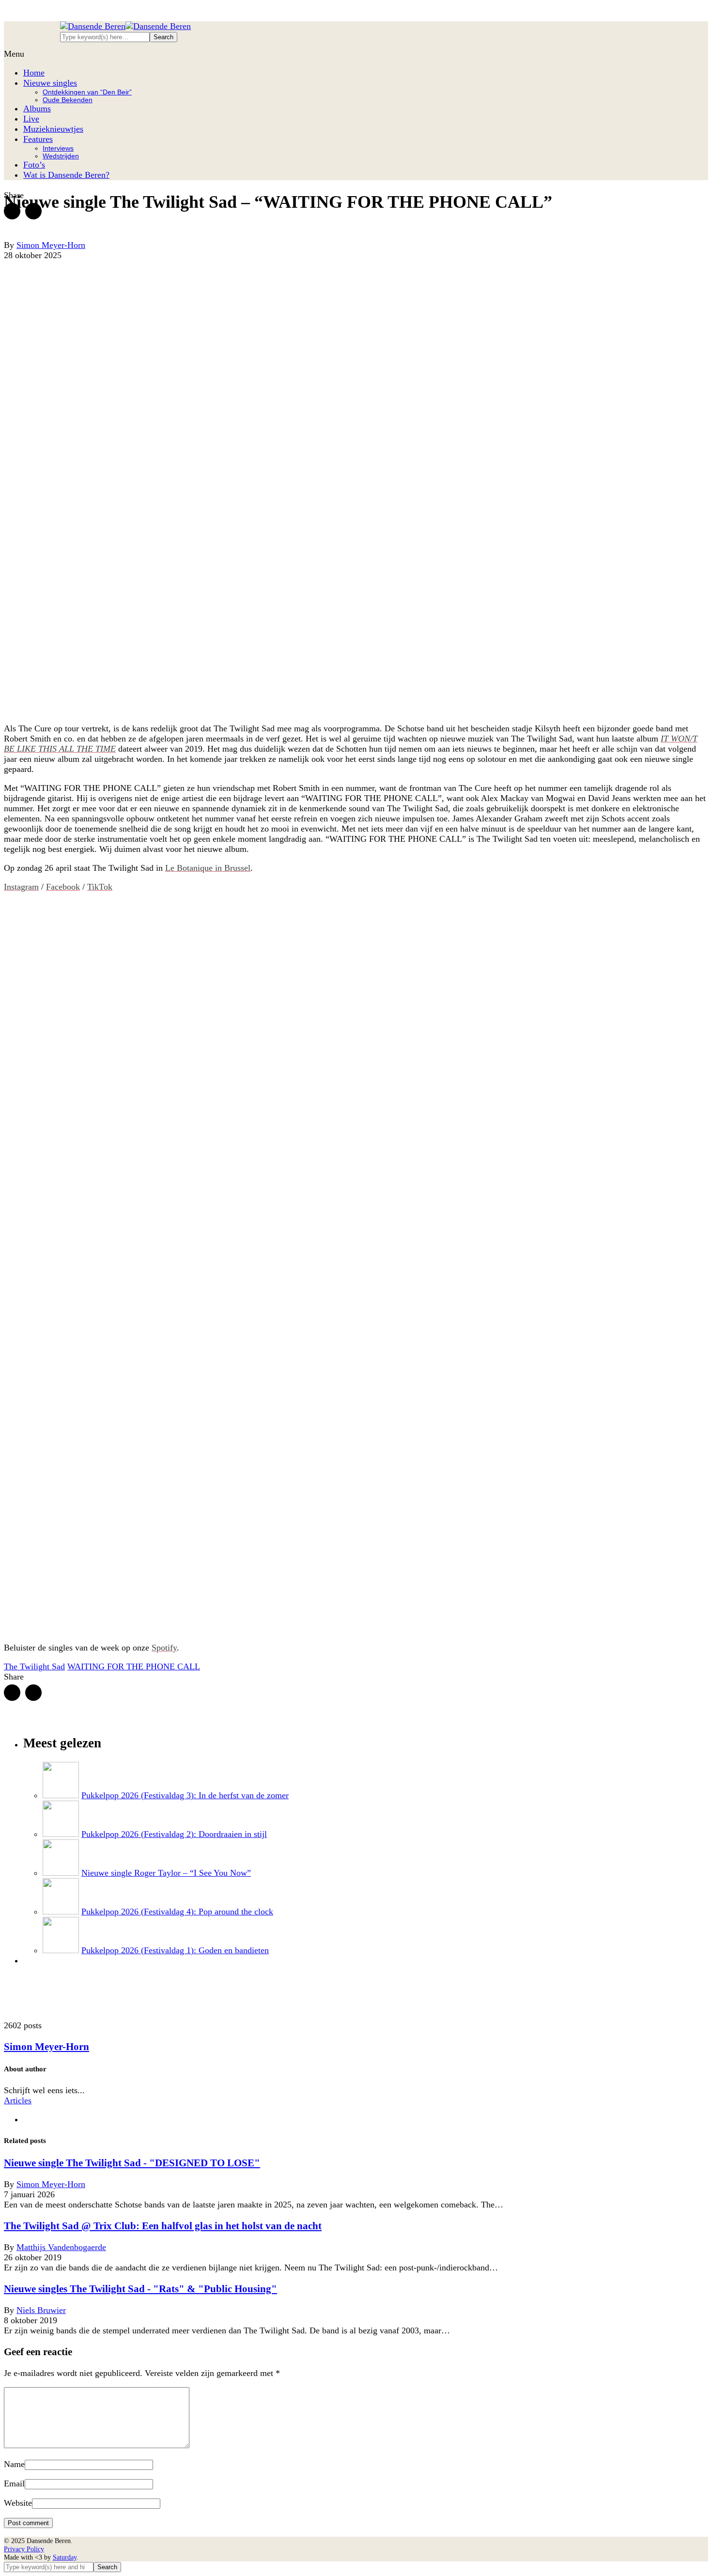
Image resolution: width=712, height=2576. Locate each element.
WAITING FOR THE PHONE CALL (134, 1666)
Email (14, 2483)
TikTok (100, 887)
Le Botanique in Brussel (208, 868)
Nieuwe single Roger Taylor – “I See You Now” (166, 1873)
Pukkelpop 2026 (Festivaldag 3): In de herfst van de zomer (185, 1795)
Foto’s (34, 165)
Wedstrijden (61, 156)
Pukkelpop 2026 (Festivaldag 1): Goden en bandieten (175, 1950)
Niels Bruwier (41, 2310)
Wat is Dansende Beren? (66, 175)
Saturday (65, 2557)
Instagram (21, 887)
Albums (37, 108)
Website (18, 2503)
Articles (18, 2100)
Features (38, 139)
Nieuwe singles (50, 83)
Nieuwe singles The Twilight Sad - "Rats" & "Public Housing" (140, 2289)
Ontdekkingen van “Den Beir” (87, 92)
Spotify (164, 1648)
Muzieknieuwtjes (53, 129)
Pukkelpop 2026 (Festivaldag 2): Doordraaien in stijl (174, 1834)
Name (14, 2464)
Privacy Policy (24, 2549)
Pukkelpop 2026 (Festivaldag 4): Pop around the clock (177, 1912)
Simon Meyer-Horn (46, 2047)
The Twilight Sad (34, 1666)
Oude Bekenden (68, 100)
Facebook (63, 887)
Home (34, 73)
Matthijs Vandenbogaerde (61, 2247)
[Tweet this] (33, 211)
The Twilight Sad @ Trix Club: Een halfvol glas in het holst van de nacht (163, 2226)
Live (31, 119)
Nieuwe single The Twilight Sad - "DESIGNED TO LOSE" (132, 2163)
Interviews (58, 148)
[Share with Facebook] (12, 211)
